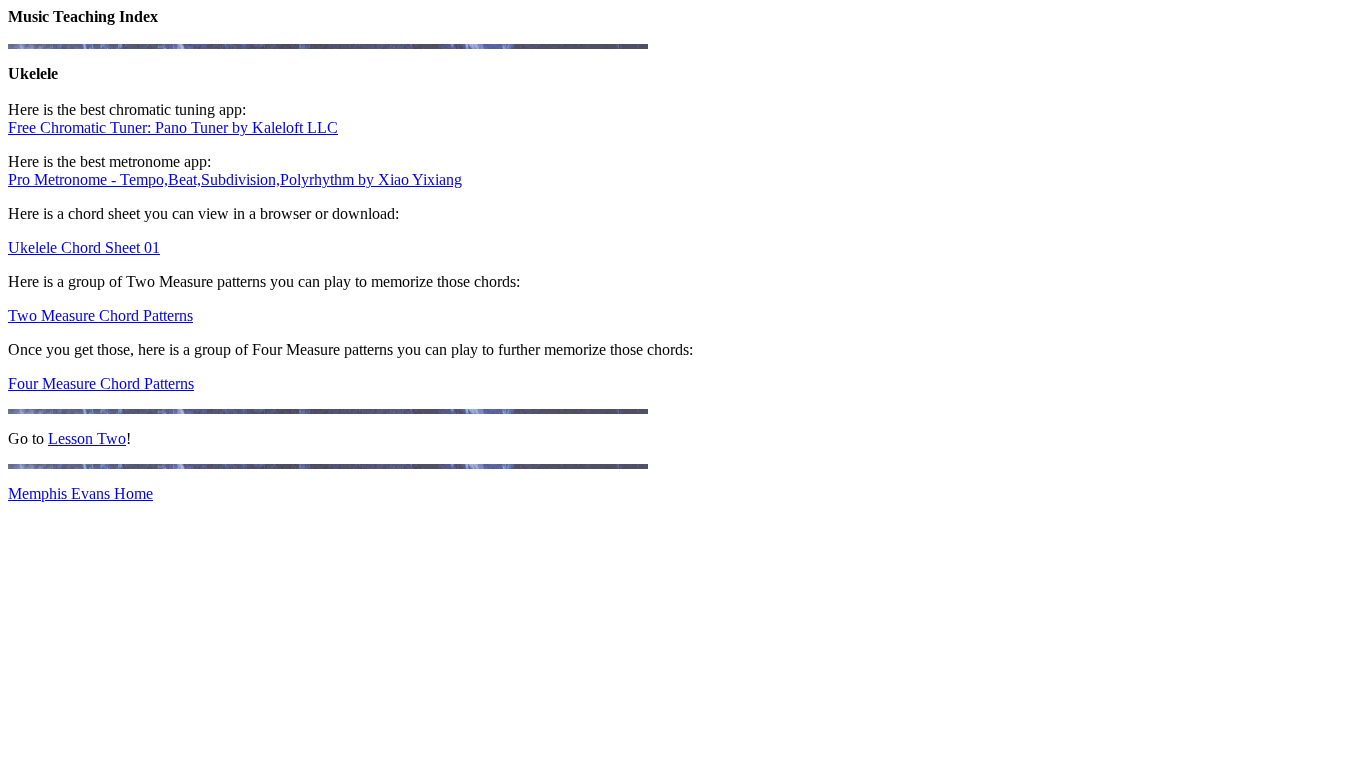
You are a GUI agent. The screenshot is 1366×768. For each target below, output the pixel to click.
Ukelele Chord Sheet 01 (84, 247)
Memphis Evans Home (80, 493)
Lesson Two (87, 438)
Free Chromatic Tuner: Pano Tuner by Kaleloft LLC (173, 127)
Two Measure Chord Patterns (100, 315)
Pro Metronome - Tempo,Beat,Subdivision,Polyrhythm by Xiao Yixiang (235, 179)
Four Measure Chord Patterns (101, 383)
